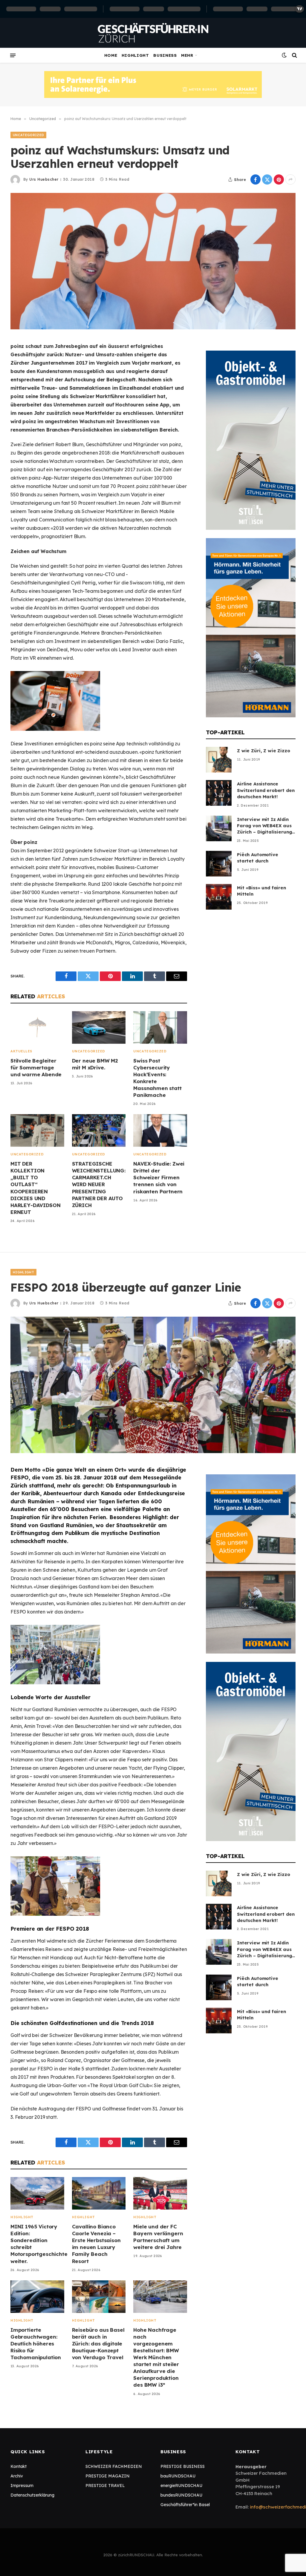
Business (165, 55)
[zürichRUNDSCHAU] (153, 33)
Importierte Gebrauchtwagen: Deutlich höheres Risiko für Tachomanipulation (36, 2344)
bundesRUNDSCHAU (181, 2495)
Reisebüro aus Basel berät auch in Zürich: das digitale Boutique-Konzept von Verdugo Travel (98, 2344)
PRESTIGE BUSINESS (183, 2466)
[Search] (294, 55)
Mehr (187, 55)
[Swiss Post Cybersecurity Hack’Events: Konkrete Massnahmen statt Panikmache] (160, 1027)
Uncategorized (28, 135)
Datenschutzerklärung (32, 2495)
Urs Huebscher (44, 179)
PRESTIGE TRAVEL (105, 2486)
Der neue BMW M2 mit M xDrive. (95, 1064)
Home (111, 55)
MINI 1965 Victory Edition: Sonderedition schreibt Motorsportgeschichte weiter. (37, 2244)
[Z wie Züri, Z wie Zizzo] (219, 760)
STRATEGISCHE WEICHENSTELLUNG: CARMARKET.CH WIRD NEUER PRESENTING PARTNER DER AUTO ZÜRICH (99, 1184)
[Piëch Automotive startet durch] (219, 864)
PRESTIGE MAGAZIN (108, 2476)
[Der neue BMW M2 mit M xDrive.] (99, 1027)
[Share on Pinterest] (279, 179)
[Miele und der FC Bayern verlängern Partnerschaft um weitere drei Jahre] (160, 2193)
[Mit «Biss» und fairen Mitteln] (219, 897)
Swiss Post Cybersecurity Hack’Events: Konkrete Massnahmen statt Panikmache (157, 1078)
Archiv (17, 2476)
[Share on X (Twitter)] (267, 179)
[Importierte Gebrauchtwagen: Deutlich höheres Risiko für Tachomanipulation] (37, 2297)
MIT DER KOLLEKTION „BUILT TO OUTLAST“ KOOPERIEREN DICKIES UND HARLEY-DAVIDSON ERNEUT (35, 1188)
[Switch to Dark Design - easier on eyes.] (284, 55)
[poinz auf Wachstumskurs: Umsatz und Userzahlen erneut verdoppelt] (153, 261)
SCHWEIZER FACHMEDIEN (114, 2466)
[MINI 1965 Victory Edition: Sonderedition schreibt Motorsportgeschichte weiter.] (37, 2193)
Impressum (22, 2486)
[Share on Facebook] (255, 179)
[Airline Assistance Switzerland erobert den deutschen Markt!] (219, 793)
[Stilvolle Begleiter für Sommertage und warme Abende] (37, 1027)
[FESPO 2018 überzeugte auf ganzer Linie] (153, 1385)
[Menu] (13, 55)
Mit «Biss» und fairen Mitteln (261, 891)
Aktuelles (21, 1051)
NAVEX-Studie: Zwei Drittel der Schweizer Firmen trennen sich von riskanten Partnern (159, 1177)
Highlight (135, 55)
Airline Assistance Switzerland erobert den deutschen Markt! (266, 790)
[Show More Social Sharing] (290, 179)
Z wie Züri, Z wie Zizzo (264, 751)
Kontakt (19, 2466)
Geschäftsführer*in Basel (185, 2505)
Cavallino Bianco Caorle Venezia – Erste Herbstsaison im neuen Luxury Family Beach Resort (96, 2244)
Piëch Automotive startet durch (258, 858)
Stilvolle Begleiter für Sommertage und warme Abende (36, 1067)
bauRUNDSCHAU (178, 2476)
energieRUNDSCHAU (181, 2486)
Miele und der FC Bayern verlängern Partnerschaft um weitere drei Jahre (158, 2237)
